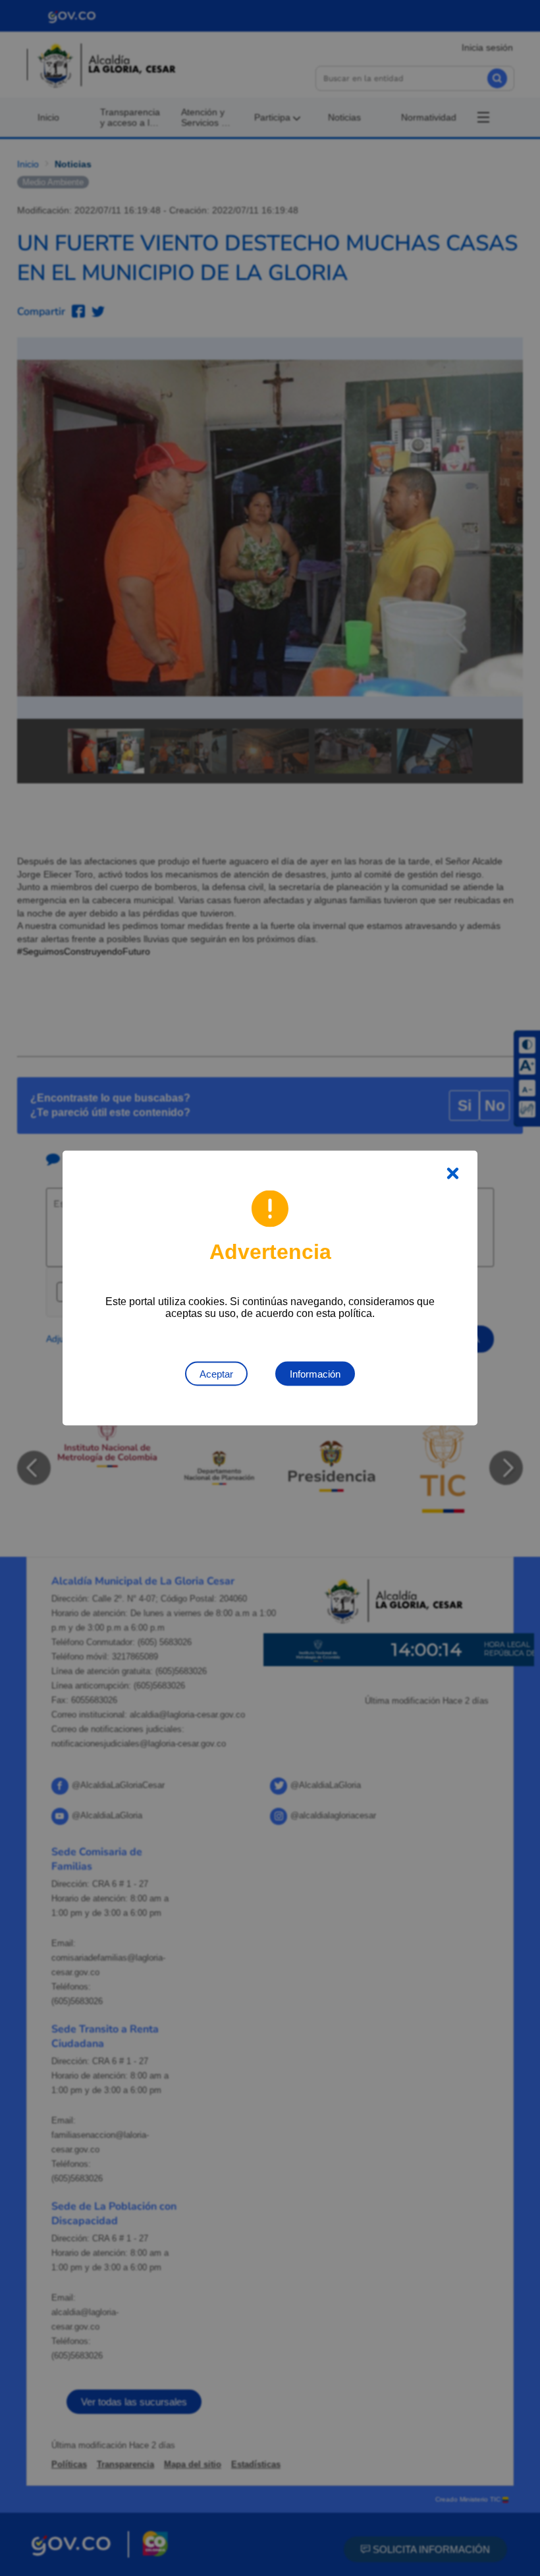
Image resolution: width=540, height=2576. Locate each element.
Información (315, 1374)
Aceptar (216, 1374)
